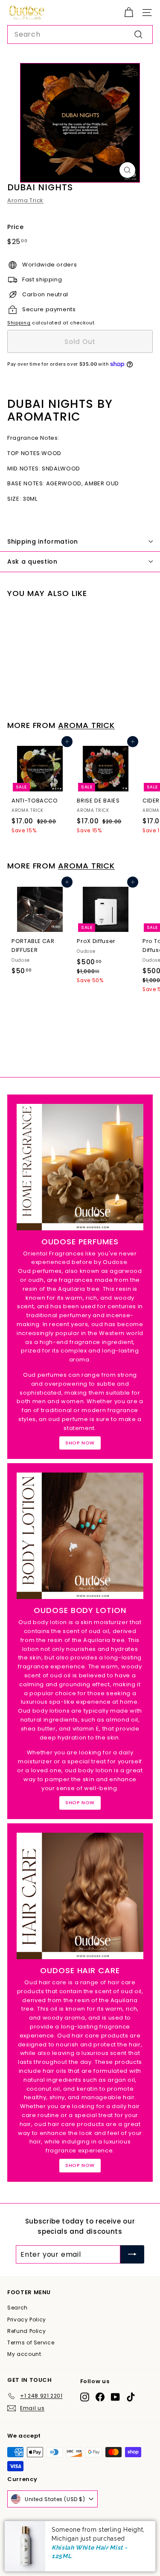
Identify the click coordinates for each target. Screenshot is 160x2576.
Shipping (19, 323)
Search (17, 2308)
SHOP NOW (80, 1443)
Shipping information (43, 542)
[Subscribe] (132, 2255)
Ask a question (32, 562)
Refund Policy (26, 2331)
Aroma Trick (25, 200)
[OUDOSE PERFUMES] (80, 1167)
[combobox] (80, 34)
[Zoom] (127, 170)
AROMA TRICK (86, 725)
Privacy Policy (27, 2320)
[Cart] (129, 13)
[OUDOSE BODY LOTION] (80, 1536)
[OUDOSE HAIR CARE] (80, 1896)
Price (15, 227)
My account (24, 2354)
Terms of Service (31, 2342)
